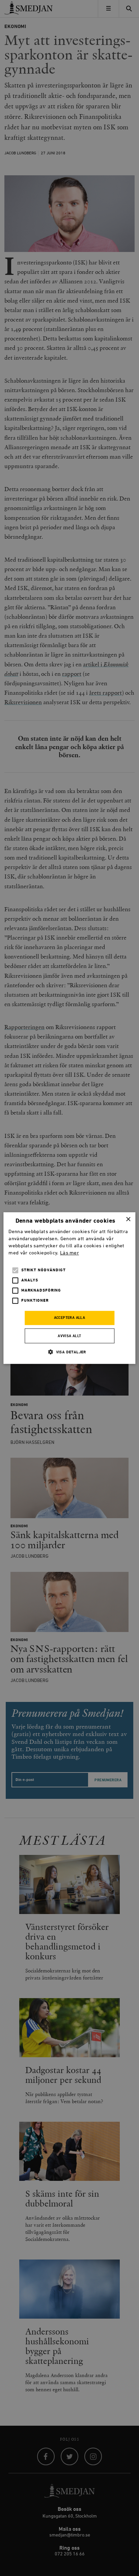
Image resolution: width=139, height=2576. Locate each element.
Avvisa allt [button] (69, 1336)
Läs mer (69, 1253)
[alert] (69, 1288)
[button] (69, 1352)
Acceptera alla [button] (70, 1318)
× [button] (128, 1219)
